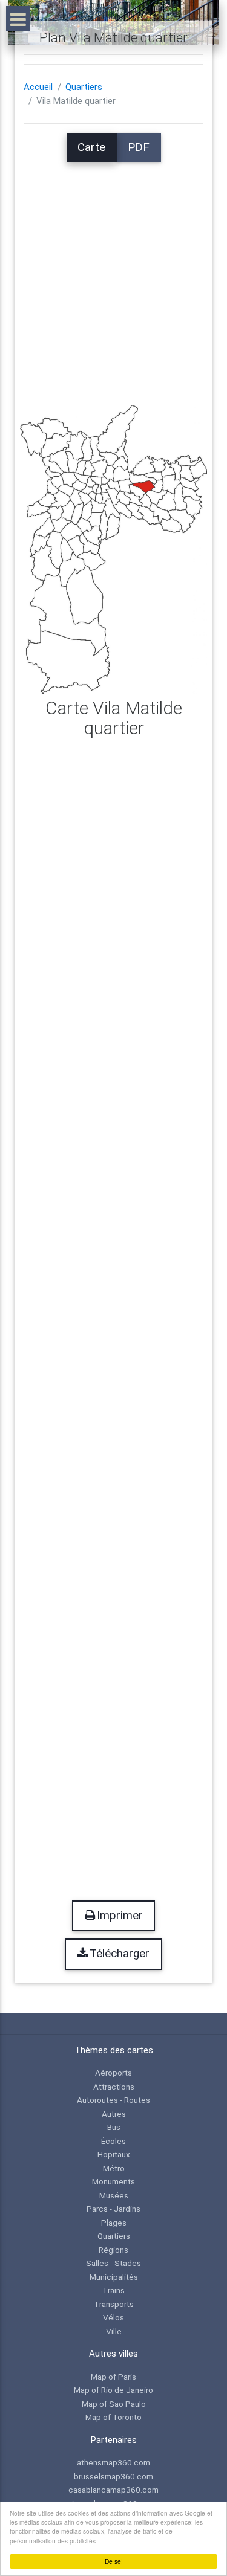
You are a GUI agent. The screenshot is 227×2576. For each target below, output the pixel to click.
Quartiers (84, 87)
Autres (114, 2114)
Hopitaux (114, 2154)
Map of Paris (113, 2377)
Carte (91, 147)
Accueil (38, 87)
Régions (113, 2250)
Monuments (113, 2181)
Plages (114, 2223)
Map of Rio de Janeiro (113, 2390)
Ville (114, 2331)
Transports (114, 2304)
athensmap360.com (113, 2462)
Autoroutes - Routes (113, 2100)
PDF (139, 147)
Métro (114, 2168)
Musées (114, 2195)
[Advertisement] (113, 275)
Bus (114, 2127)
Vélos (113, 2317)
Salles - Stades (113, 2263)
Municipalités (114, 2277)
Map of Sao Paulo (114, 2404)
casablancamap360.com (113, 2490)
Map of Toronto (113, 2417)
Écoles (113, 2141)
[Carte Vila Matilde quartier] (113, 549)
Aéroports (113, 2073)
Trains (113, 2290)
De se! (114, 2561)
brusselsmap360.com (113, 2476)
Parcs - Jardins (113, 2209)
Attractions (114, 2087)
